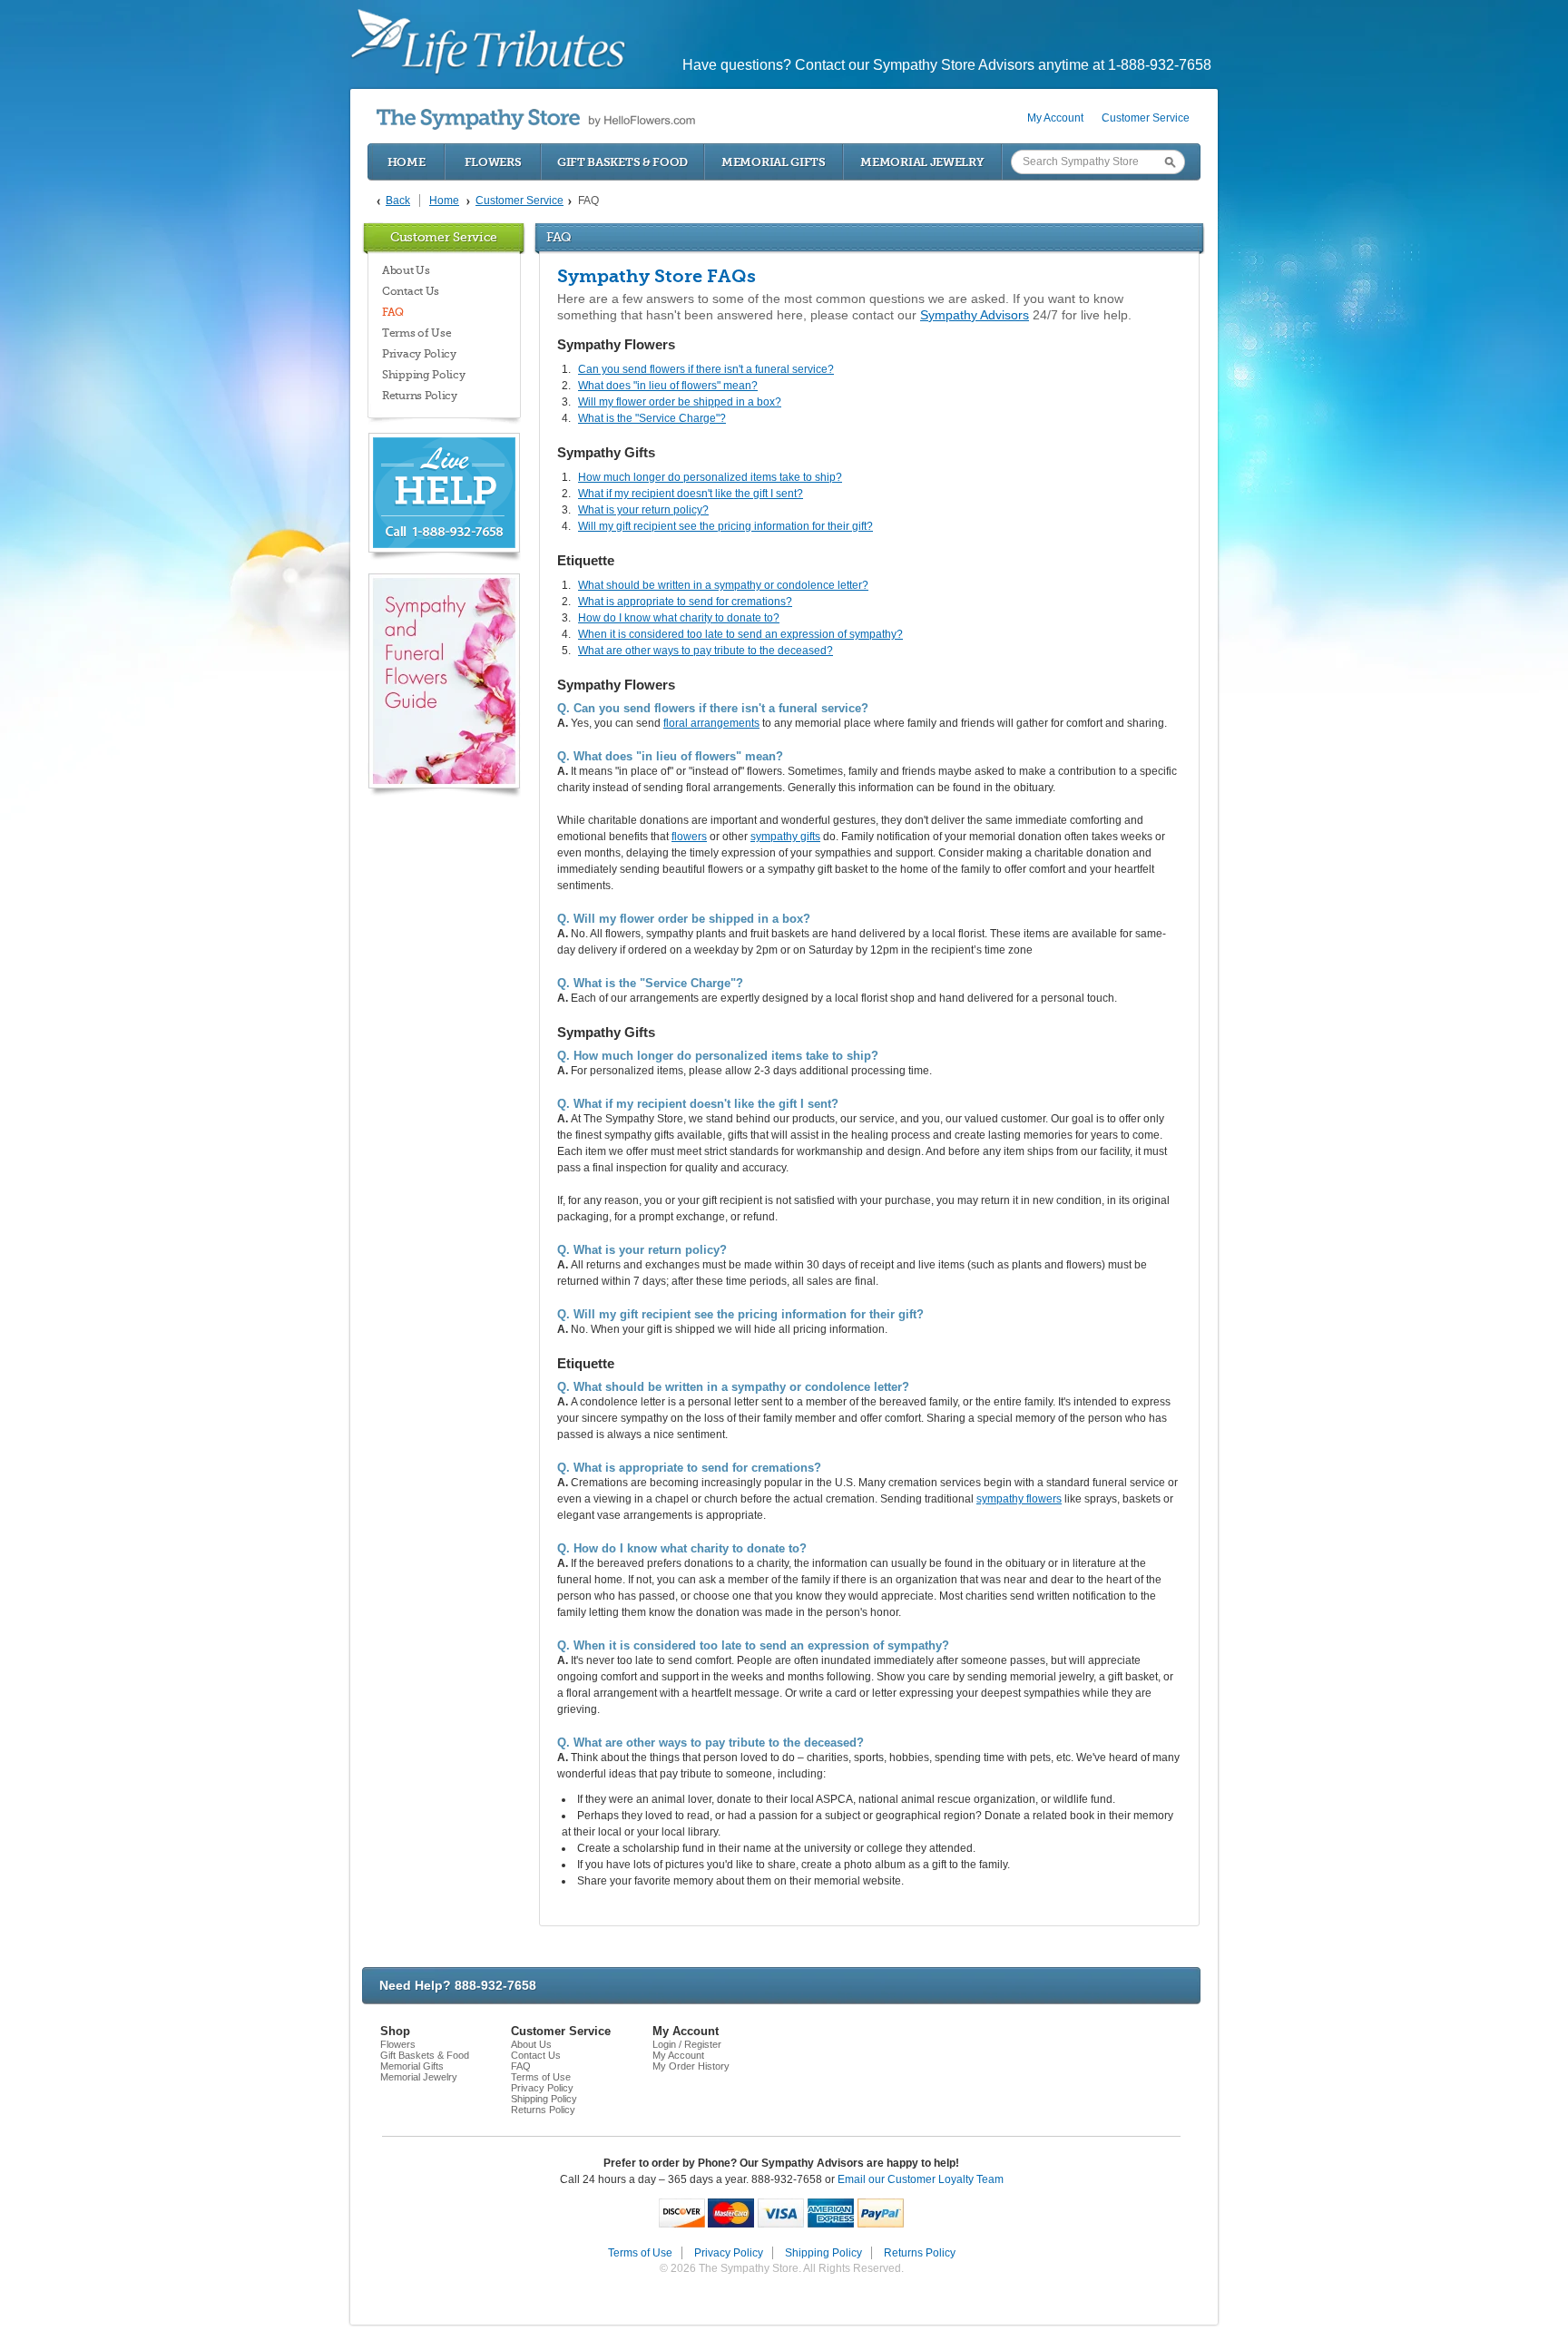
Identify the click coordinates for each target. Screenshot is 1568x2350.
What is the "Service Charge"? (652, 418)
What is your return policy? (643, 510)
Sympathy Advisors (975, 315)
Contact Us (411, 291)
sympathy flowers (1019, 1499)
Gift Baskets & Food (622, 162)
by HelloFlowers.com (536, 119)
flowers (689, 837)
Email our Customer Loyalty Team (921, 2179)
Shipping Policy (424, 375)
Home (407, 162)
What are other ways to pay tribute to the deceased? (706, 651)
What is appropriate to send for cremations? (685, 602)
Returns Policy (420, 396)
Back (398, 201)
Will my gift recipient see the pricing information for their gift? (725, 526)
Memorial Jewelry (922, 162)
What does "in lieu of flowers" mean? (668, 386)
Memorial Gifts (774, 162)
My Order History (691, 2066)
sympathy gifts (785, 837)
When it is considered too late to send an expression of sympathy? (740, 634)
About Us (406, 270)
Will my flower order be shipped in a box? (680, 402)
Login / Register (687, 2044)
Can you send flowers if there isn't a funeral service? (706, 369)
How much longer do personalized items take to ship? (710, 477)
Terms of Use (416, 333)
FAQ (393, 312)
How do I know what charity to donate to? (679, 618)
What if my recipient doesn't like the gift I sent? (691, 494)
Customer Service (1146, 118)
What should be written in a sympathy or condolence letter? (723, 585)
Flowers (493, 162)
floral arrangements (711, 723)
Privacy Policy (419, 354)
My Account (1055, 118)
